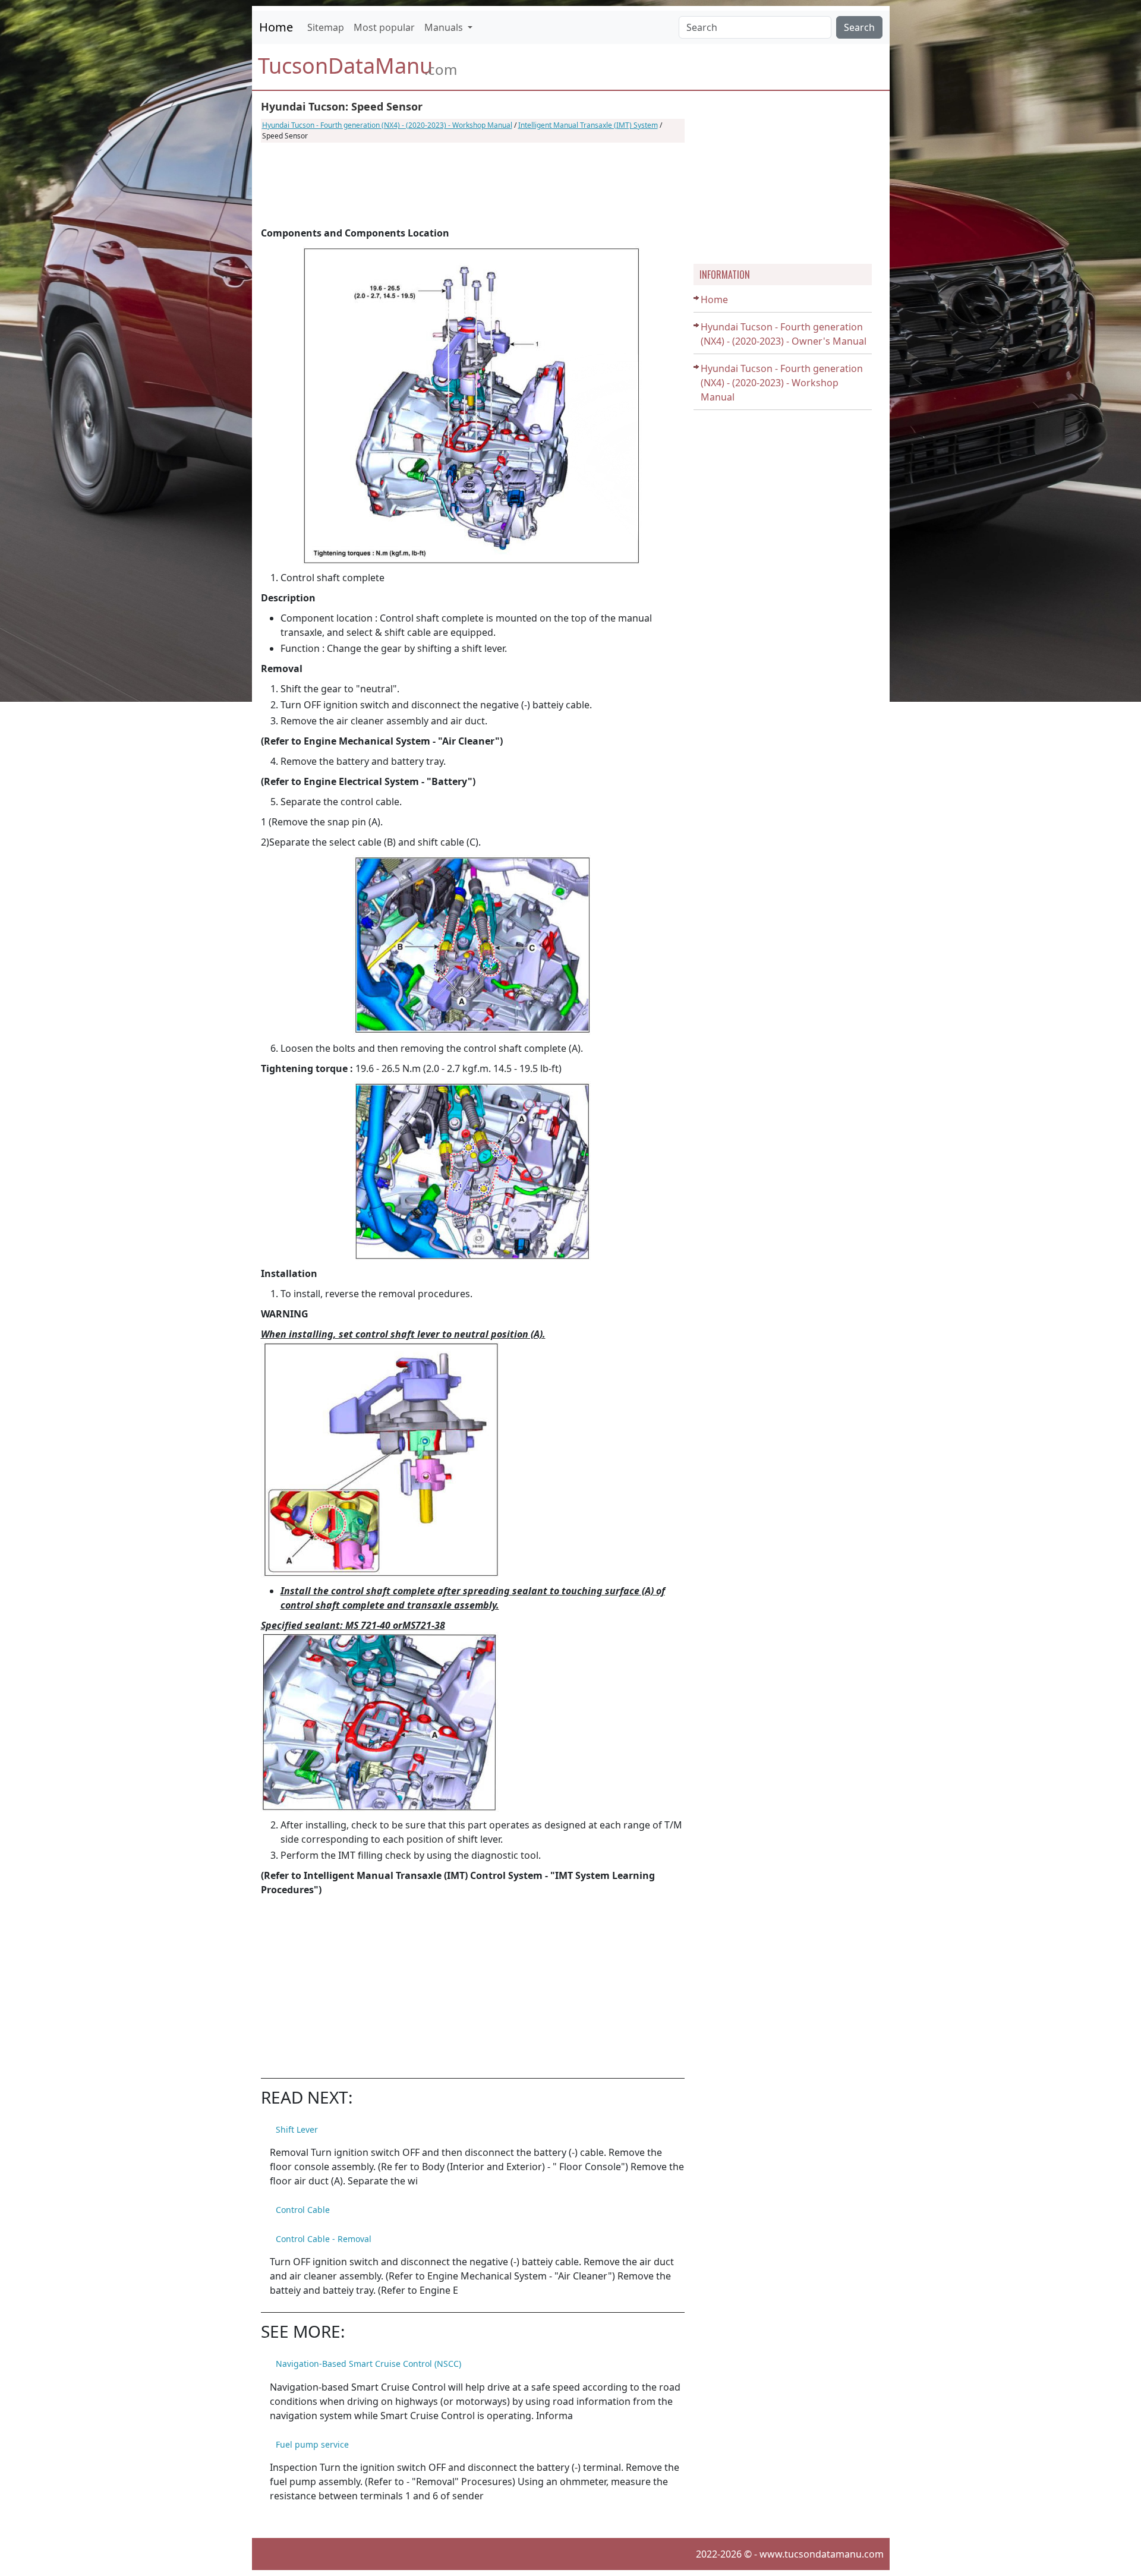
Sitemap (326, 27)
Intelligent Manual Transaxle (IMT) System (588, 125)
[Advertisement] (473, 184)
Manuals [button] (445, 27)
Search (859, 27)
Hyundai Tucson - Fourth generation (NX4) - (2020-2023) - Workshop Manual (387, 125)
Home (276, 27)
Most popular (384, 27)
